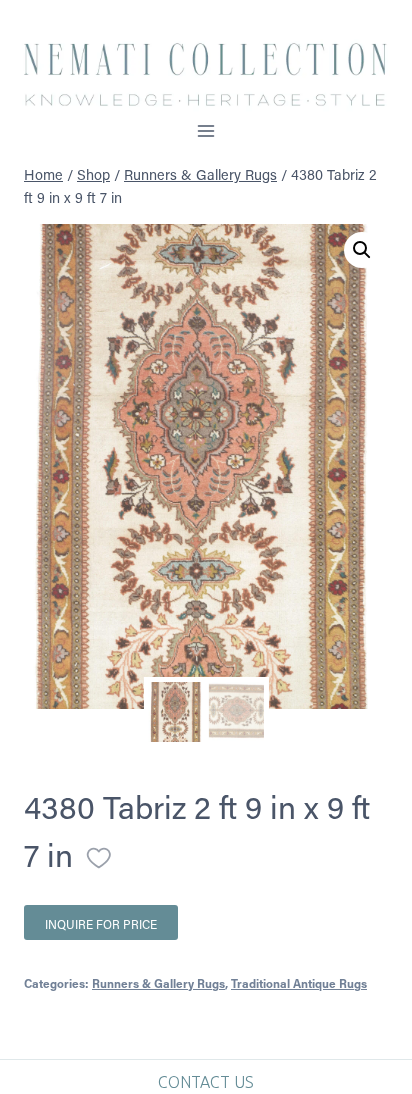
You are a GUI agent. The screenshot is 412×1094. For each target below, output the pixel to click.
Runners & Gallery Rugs (158, 983)
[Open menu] (206, 130)
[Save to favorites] (99, 858)
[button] (362, 250)
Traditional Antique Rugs (299, 983)
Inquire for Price (101, 924)
